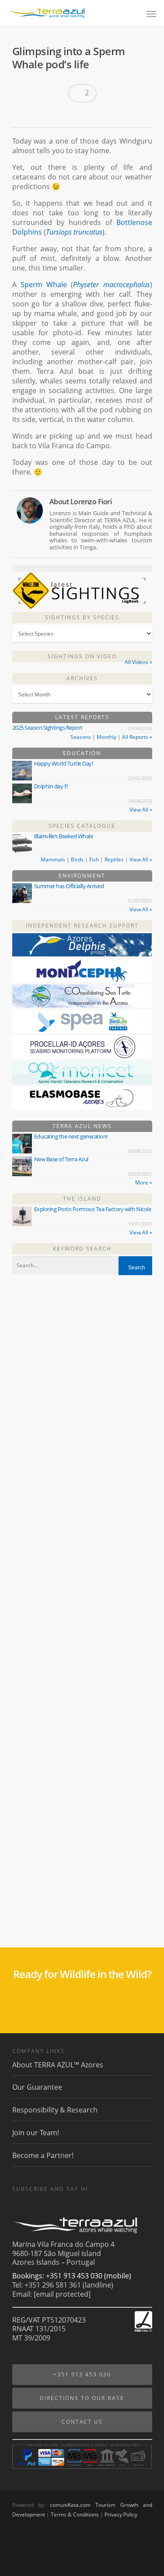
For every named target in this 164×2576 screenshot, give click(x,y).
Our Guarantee (37, 2087)
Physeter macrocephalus (111, 285)
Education (82, 753)
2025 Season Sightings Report (47, 727)
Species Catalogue (82, 826)
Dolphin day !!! (51, 786)
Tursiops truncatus (74, 232)
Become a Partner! (43, 2155)
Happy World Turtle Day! (64, 763)
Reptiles (114, 859)
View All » (141, 810)
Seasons (81, 737)
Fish (94, 859)
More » (144, 1183)
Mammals (53, 859)
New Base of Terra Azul (61, 1159)
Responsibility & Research (55, 2110)
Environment (82, 876)
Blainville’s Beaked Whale (64, 836)
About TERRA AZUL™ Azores (58, 2065)
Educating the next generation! (71, 1136)
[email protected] (62, 2294)
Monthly (106, 737)
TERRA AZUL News (82, 1126)
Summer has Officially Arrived (69, 886)
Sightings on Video (82, 656)
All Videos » (138, 662)
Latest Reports (82, 717)
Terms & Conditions (75, 2514)
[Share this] (22, 116)
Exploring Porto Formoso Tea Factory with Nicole (93, 1209)
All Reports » (137, 737)
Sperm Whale (44, 285)
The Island (82, 1199)
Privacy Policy (121, 2514)
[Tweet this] (37, 116)
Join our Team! (36, 2133)
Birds (77, 859)
